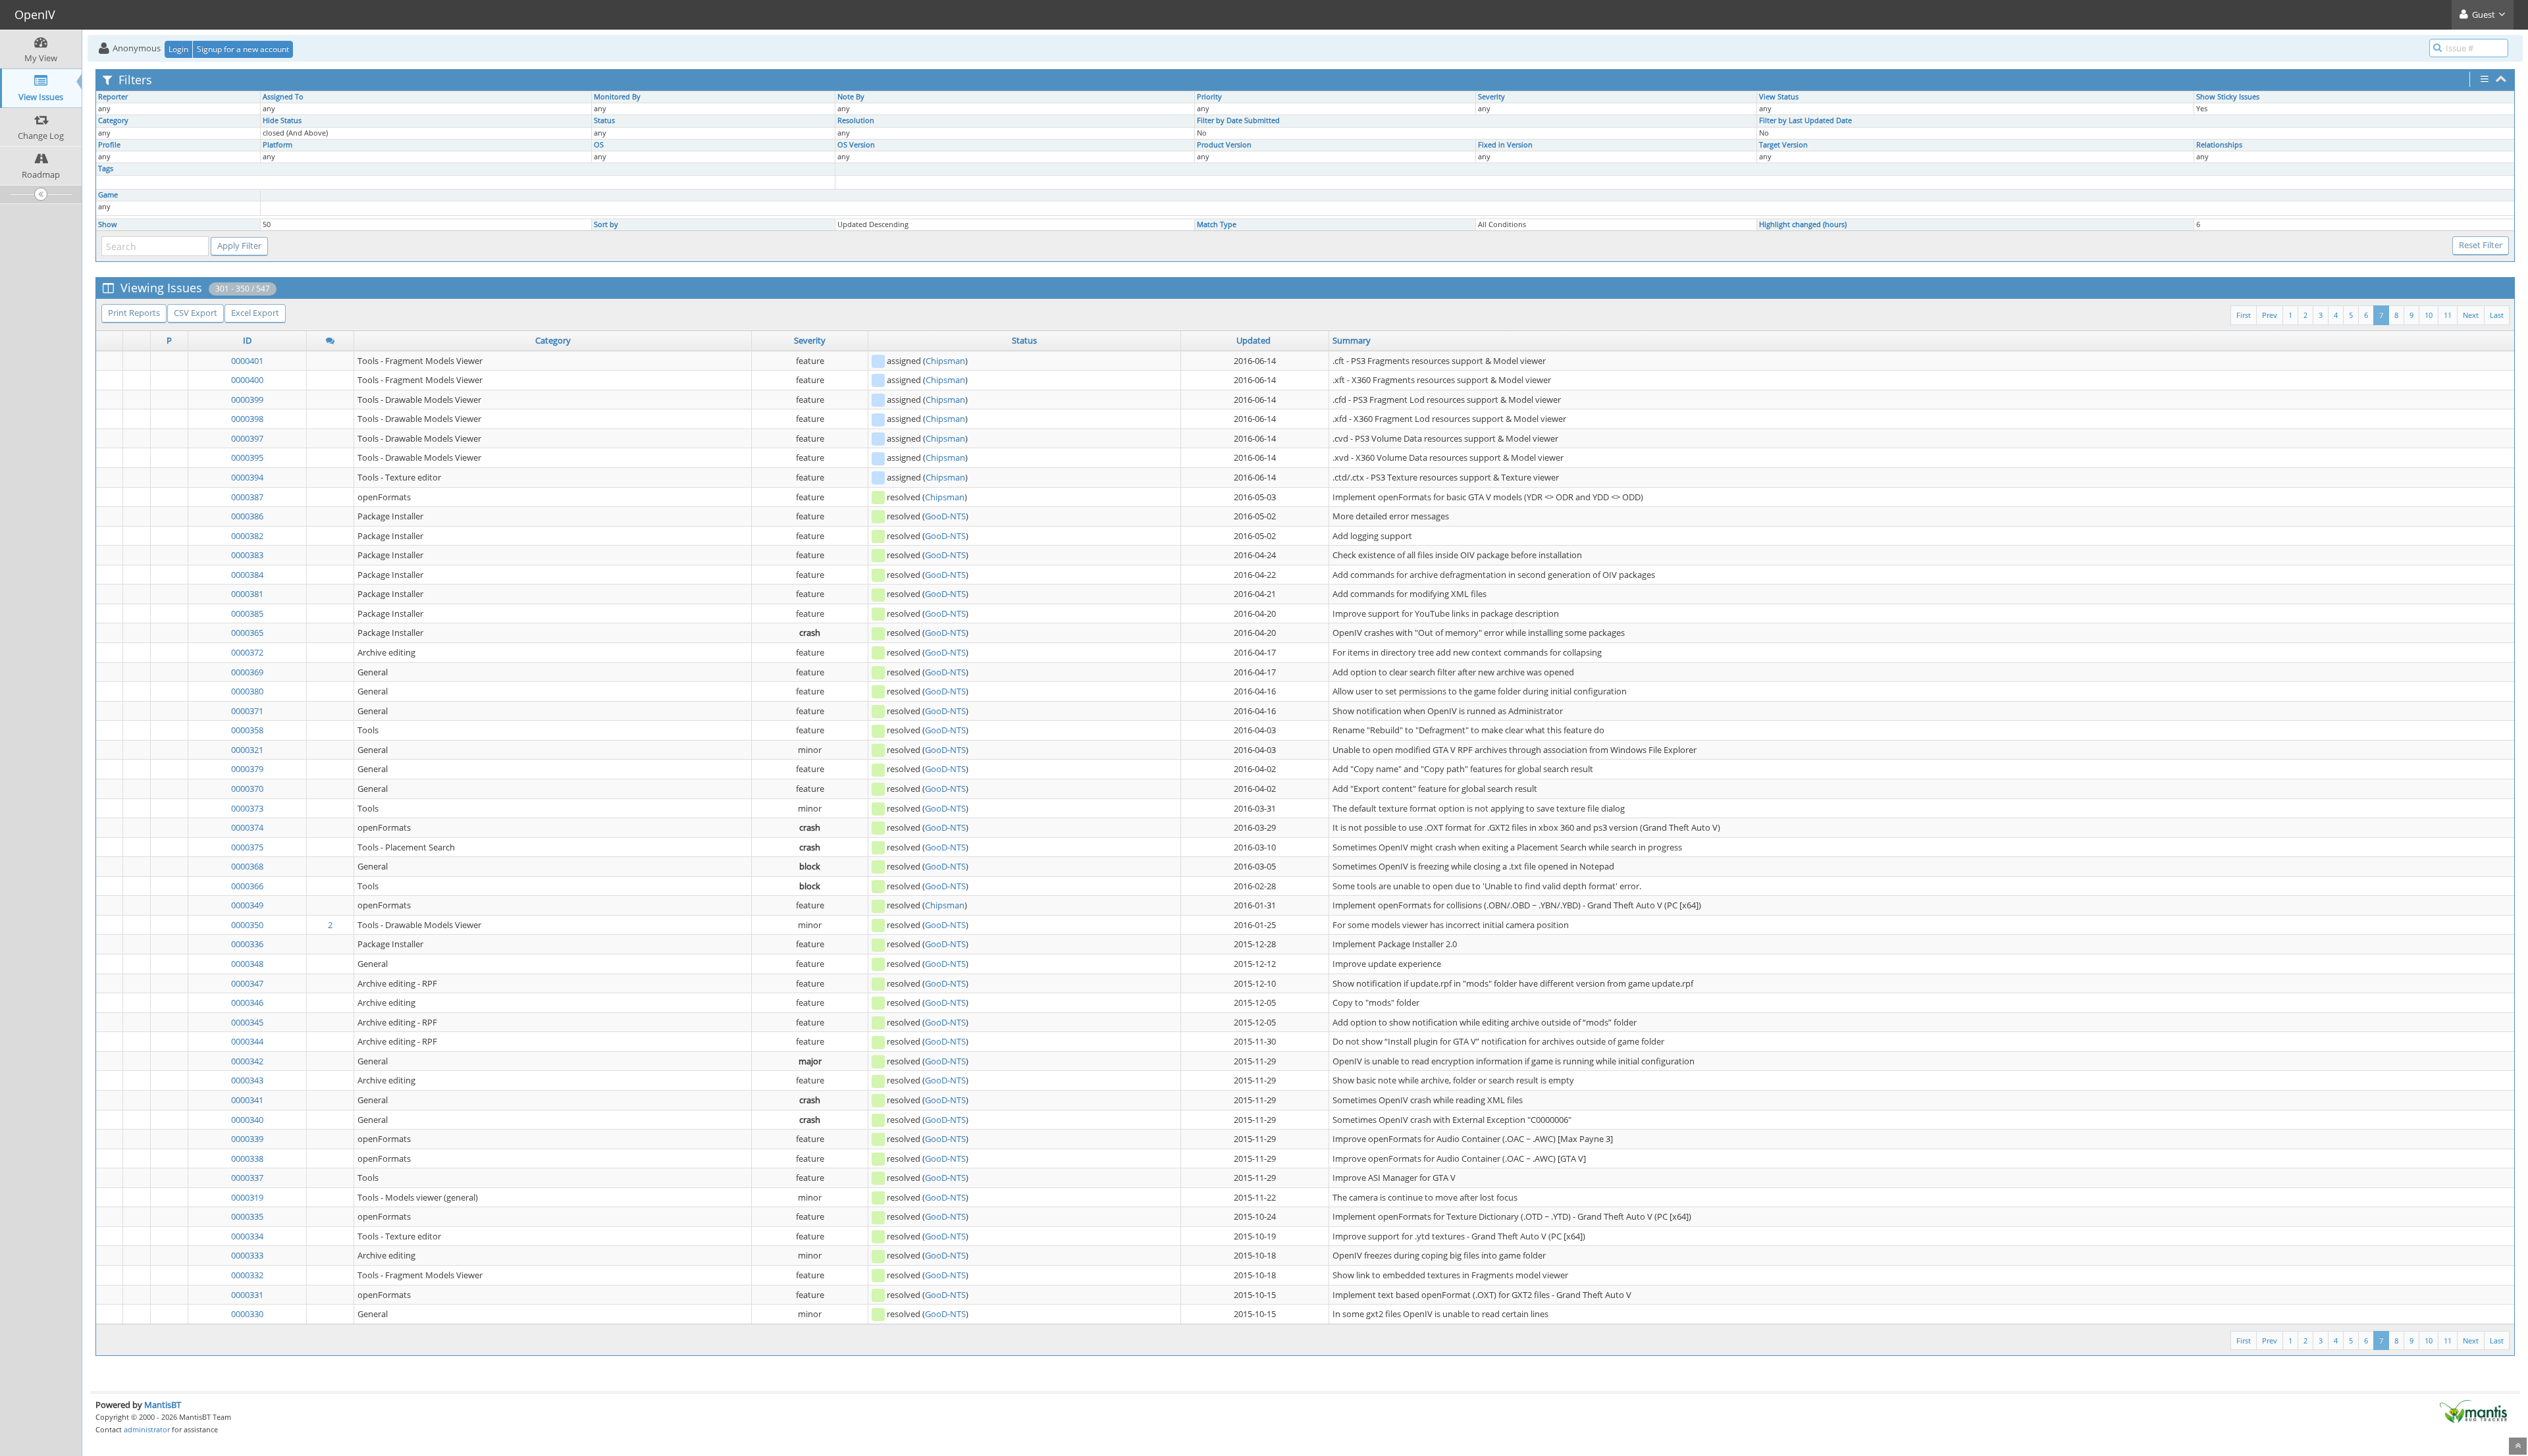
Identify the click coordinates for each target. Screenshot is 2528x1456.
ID (247, 340)
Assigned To (283, 97)
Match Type (1217, 224)
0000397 (247, 438)
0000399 (247, 400)
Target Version (1783, 145)
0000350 (247, 925)
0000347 (247, 983)
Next (2471, 315)
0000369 (247, 672)
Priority (1209, 97)
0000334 (247, 1236)
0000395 (247, 457)
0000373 (247, 808)
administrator (147, 1429)
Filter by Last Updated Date (1805, 120)
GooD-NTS (945, 516)
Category (113, 120)
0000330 (247, 1314)
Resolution (856, 120)
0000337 (247, 1178)
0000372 (247, 652)
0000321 (247, 750)
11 (2448, 315)
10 (2429, 315)
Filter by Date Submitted (1238, 120)
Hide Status (282, 120)
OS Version (856, 145)
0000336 (247, 944)
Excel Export (255, 313)
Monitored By (617, 97)
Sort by (606, 224)
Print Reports (134, 313)
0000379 (247, 769)
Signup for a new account (243, 49)
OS (599, 145)
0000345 (247, 1022)
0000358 (247, 730)
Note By (851, 97)
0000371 (247, 711)
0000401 (247, 361)
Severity (1491, 97)
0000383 (247, 555)
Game (108, 195)
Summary (1352, 340)
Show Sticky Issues (2228, 97)
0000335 (247, 1216)
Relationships (2219, 145)
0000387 (247, 497)
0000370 (247, 789)
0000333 (247, 1255)
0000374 (247, 827)
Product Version (1224, 145)
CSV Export (196, 313)
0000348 (247, 964)
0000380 (247, 691)
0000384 (247, 575)
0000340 (247, 1120)
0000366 (247, 886)
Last (2497, 315)
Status (604, 120)
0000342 (247, 1061)
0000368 (247, 866)
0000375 (247, 847)
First (2244, 315)
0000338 (247, 1158)
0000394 (247, 477)
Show (108, 224)
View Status (1779, 97)
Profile (109, 145)
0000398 (247, 419)
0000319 (247, 1197)
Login (178, 49)
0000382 (247, 536)
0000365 (247, 633)
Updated (1253, 340)
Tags (106, 169)
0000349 (247, 905)
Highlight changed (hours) (1803, 224)
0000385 (247, 613)
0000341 (247, 1100)
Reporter (113, 97)
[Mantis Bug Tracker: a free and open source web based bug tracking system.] (2473, 1411)
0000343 (247, 1080)
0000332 (247, 1275)
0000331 (247, 1295)
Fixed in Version (1505, 145)
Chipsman (945, 361)
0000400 (247, 380)
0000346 (247, 1002)
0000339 (247, 1139)
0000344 (247, 1041)
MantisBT (163, 1405)
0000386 (247, 516)
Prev (2270, 315)
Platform (277, 145)
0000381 (247, 594)
